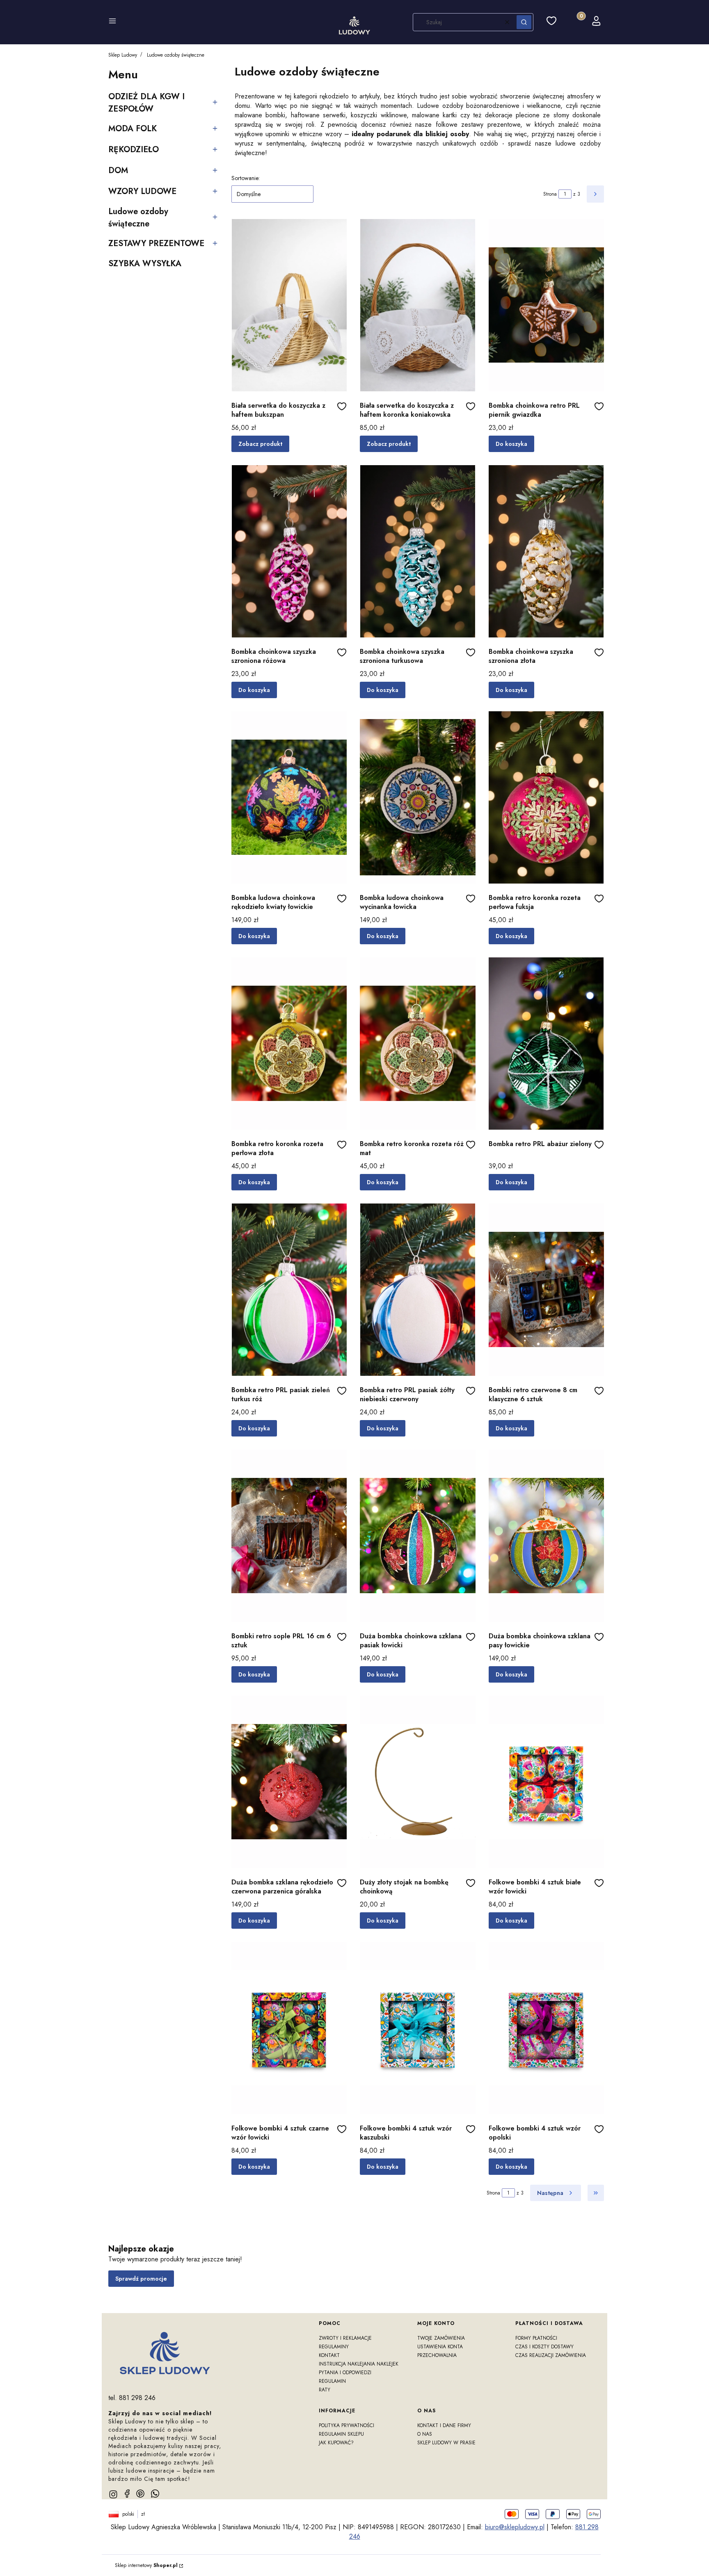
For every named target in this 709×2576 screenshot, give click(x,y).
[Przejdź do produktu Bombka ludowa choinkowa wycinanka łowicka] (417, 797)
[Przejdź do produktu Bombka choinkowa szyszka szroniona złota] (546, 551)
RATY (325, 2390)
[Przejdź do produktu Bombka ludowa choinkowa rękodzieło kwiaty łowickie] (289, 797)
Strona (550, 194)
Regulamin (332, 2381)
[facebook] (127, 2494)
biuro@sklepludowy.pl (515, 2527)
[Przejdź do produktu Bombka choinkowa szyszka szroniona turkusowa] (417, 551)
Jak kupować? (336, 2443)
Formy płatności (536, 2338)
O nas (425, 2434)
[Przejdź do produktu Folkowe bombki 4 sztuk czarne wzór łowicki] (289, 2028)
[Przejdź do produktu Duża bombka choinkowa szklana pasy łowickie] (546, 1536)
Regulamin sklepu (341, 2434)
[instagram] (113, 2494)
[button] (112, 22)
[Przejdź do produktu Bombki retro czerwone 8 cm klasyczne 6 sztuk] (546, 1290)
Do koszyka (511, 444)
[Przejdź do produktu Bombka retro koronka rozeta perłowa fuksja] (546, 797)
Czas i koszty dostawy (544, 2347)
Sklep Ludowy (123, 55)
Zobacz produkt (260, 444)
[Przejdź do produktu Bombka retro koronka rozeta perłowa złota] (289, 1044)
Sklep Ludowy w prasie (446, 2443)
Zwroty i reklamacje (345, 2338)
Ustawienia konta (440, 2347)
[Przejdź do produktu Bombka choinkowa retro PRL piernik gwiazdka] (546, 305)
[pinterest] (140, 2494)
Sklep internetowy (146, 2565)
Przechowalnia (437, 2355)
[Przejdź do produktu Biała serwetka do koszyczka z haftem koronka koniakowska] (417, 305)
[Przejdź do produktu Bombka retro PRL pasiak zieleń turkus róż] (289, 1290)
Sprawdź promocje (141, 2279)
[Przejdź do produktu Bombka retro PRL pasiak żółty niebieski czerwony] (417, 1290)
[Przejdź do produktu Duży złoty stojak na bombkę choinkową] (417, 1782)
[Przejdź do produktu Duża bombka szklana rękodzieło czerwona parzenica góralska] (289, 1782)
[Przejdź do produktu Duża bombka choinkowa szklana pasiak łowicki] (417, 1536)
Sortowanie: (246, 178)
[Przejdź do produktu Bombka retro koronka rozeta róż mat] (417, 1044)
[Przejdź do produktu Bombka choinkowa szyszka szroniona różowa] (289, 551)
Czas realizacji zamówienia (551, 2355)
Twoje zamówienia (441, 2338)
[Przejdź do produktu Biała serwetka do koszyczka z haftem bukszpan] (289, 305)
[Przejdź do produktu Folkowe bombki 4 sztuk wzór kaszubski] (417, 2028)
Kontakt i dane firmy (444, 2425)
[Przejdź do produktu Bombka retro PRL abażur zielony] (546, 1044)
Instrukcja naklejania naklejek (359, 2364)
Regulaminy (334, 2347)
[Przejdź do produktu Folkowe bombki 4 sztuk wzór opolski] (546, 2028)
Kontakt (329, 2355)
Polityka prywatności (346, 2425)
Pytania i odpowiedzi (345, 2373)
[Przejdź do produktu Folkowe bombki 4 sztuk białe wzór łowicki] (546, 1782)
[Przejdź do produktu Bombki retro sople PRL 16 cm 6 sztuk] (289, 1536)
